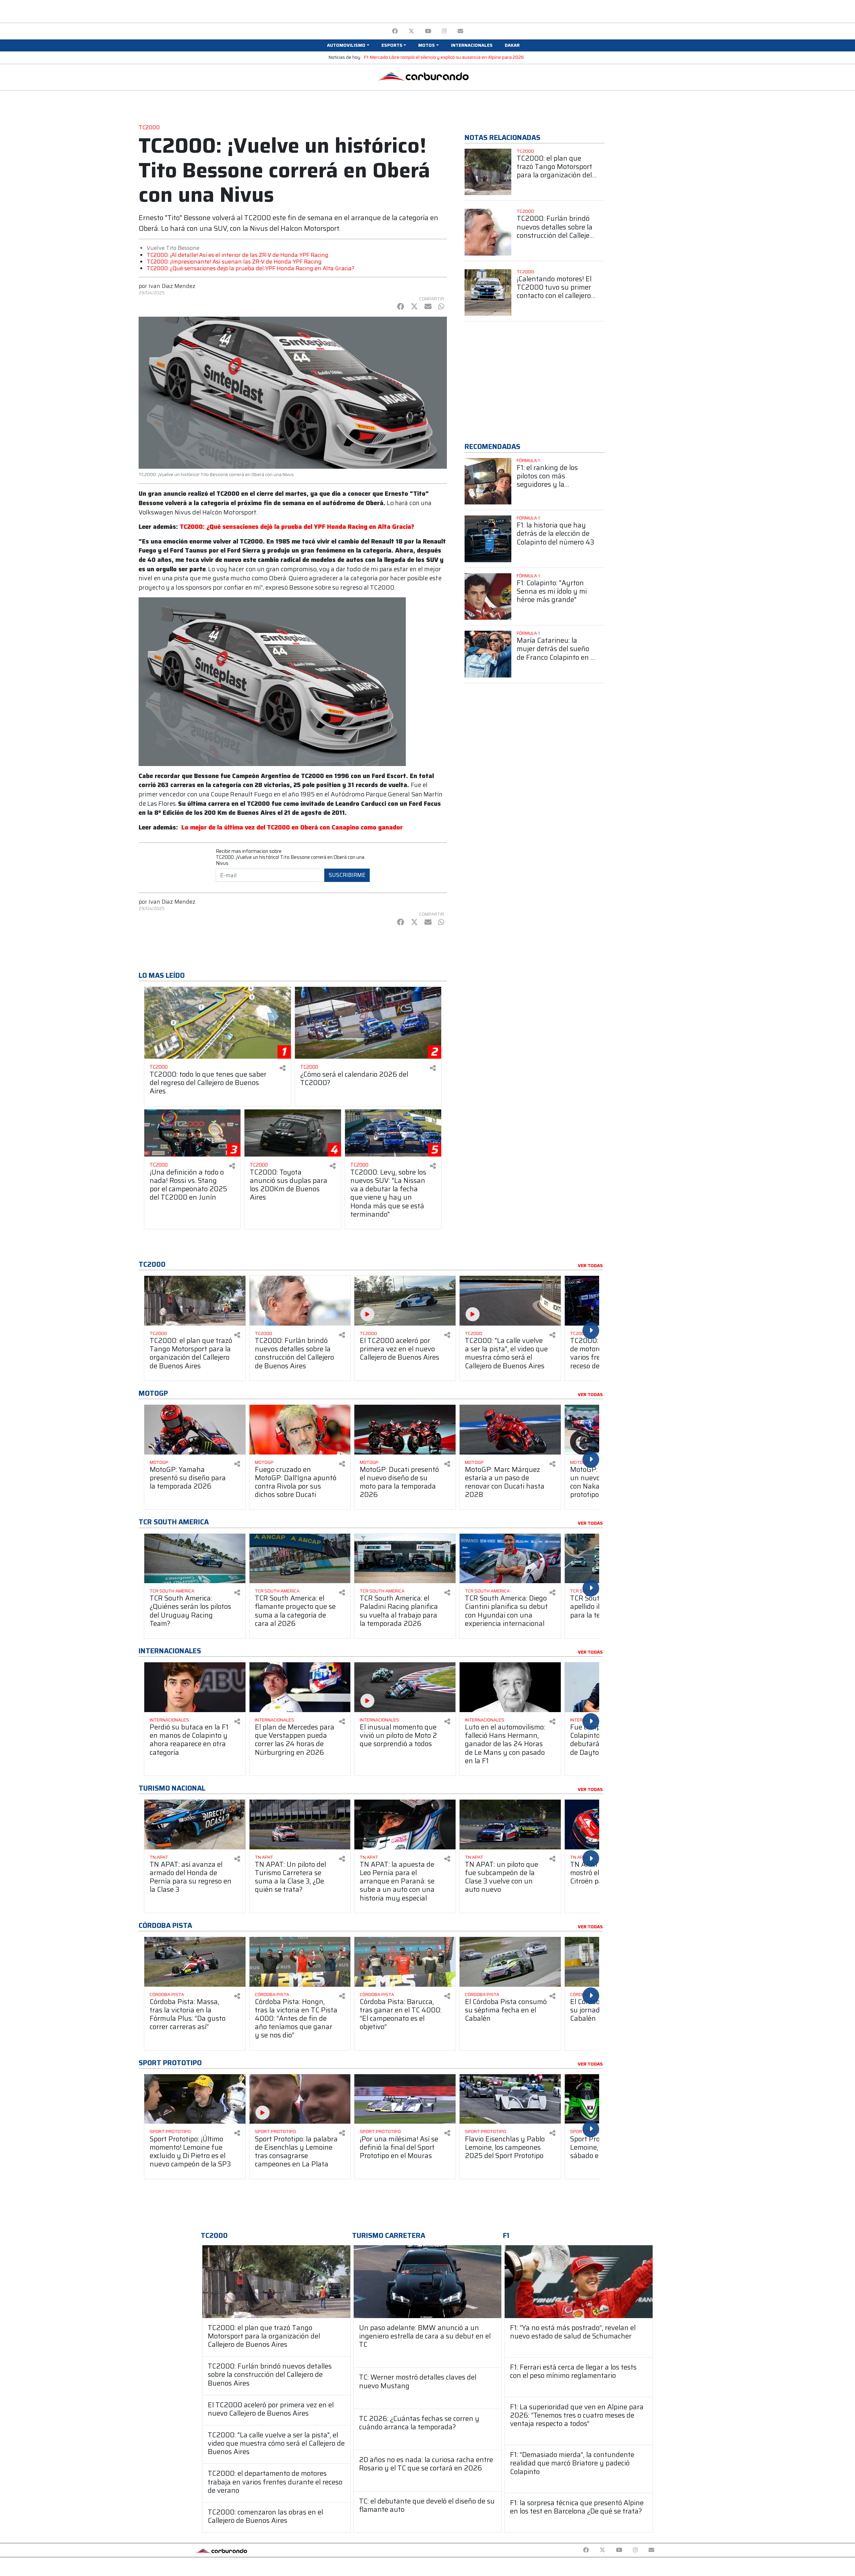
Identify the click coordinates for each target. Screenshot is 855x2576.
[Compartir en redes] (283, 1068)
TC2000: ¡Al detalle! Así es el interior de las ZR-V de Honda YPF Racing (237, 255)
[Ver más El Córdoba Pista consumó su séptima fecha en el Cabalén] (510, 1962)
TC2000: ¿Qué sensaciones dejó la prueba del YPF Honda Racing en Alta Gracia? (250, 268)
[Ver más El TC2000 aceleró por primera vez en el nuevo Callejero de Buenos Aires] (405, 1301)
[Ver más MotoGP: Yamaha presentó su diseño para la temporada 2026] (195, 1430)
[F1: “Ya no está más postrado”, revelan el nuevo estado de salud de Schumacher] (579, 2282)
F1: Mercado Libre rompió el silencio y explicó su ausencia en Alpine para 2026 (444, 57)
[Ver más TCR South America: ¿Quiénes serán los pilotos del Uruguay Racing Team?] (195, 1559)
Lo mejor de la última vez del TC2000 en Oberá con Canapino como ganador (292, 827)
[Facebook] (395, 31)
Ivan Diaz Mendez (172, 286)
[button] (348, 45)
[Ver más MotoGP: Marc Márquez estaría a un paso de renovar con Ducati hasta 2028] (510, 1430)
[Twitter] (411, 31)
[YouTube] (428, 31)
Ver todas (590, 1266)
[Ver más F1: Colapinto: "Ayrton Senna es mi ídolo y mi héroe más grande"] (488, 597)
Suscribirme (347, 875)
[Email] (460, 31)
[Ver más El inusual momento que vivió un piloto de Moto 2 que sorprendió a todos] (405, 1687)
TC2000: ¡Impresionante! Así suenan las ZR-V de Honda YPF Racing (234, 262)
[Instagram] (444, 31)
